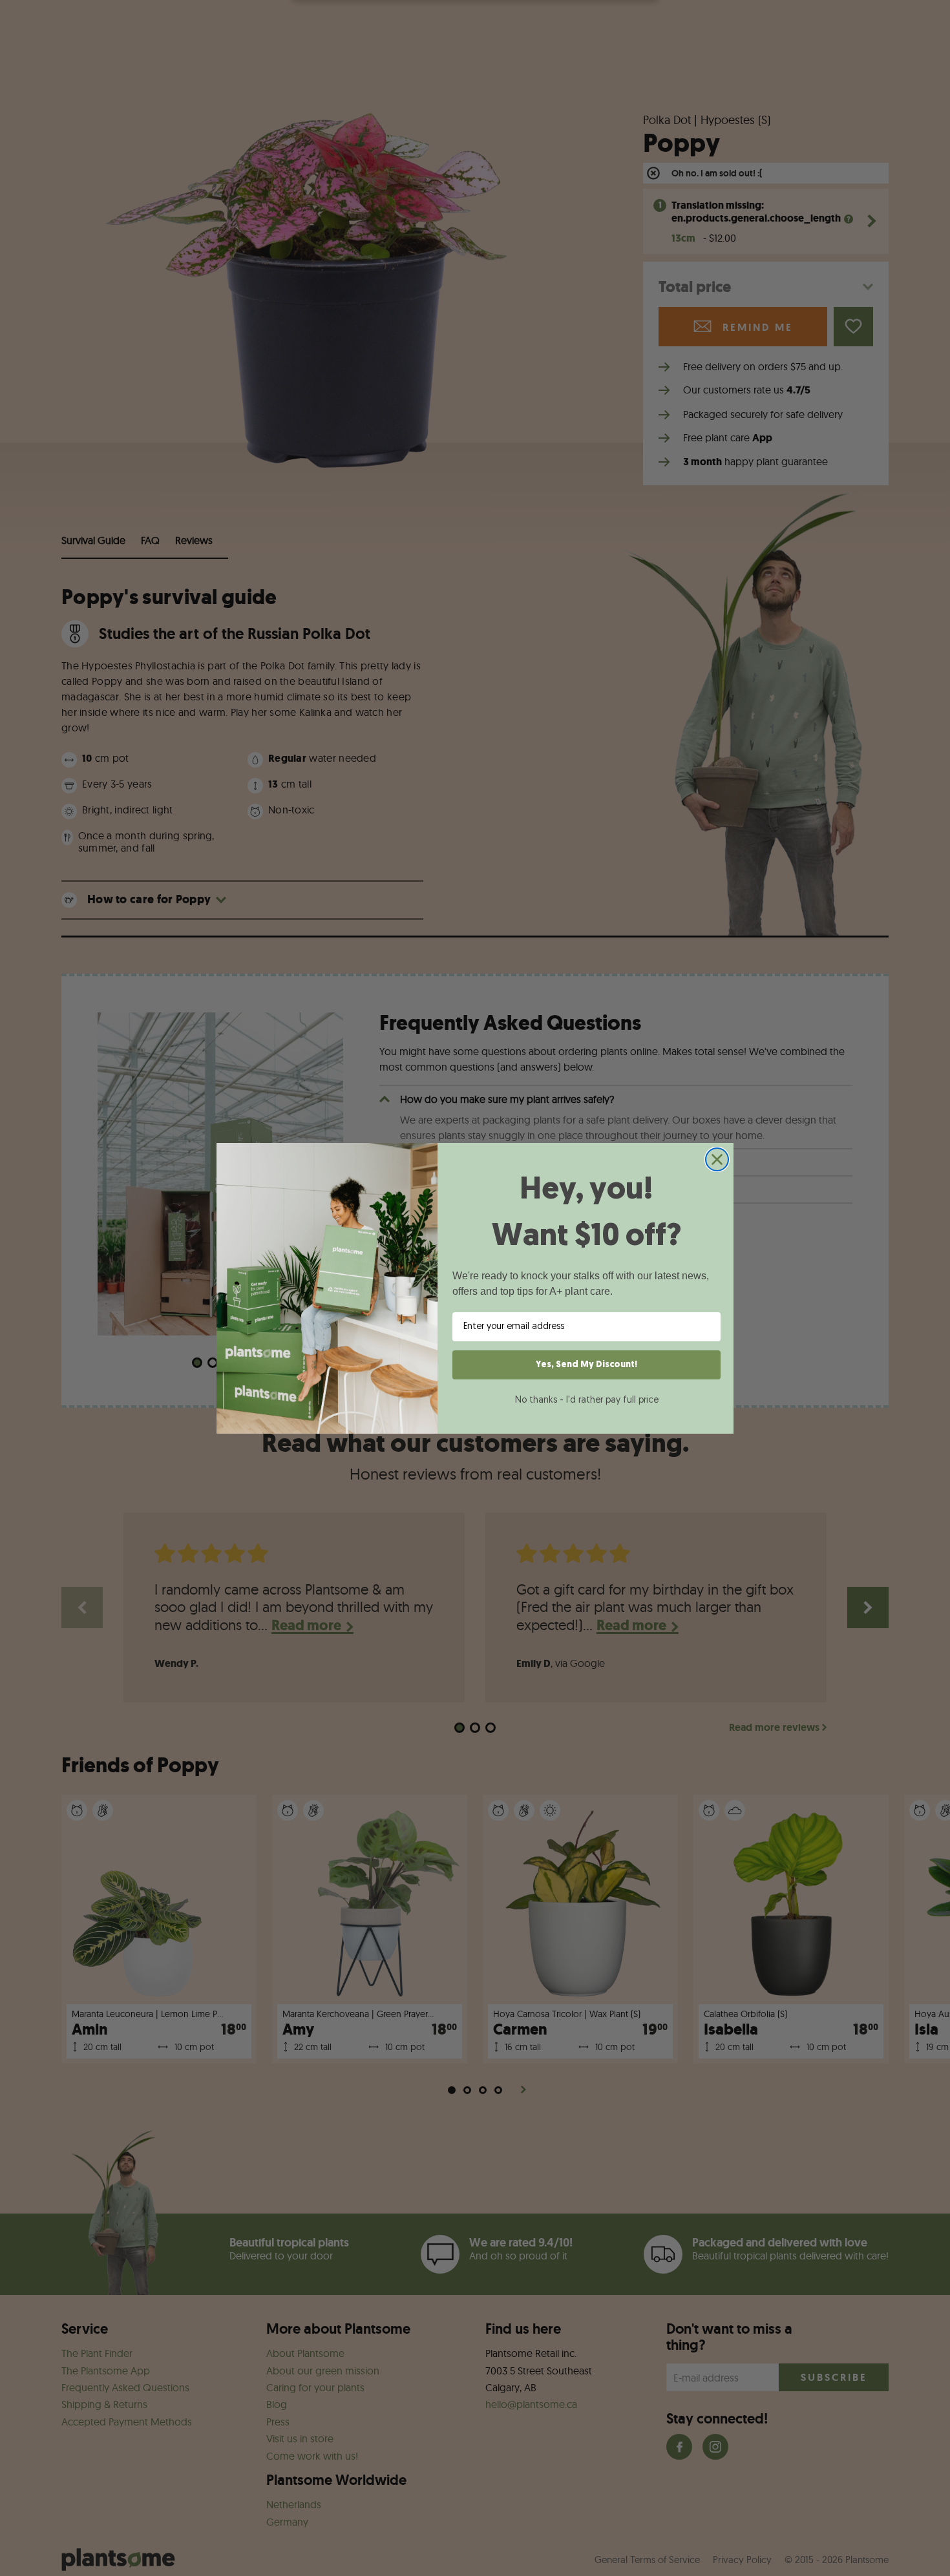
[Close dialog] (717, 1159)
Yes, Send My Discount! (586, 1365)
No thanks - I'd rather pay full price (587, 1400)
